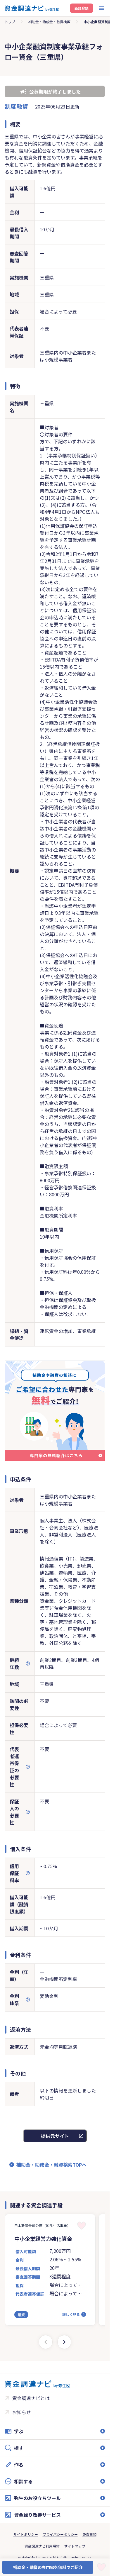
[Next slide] (64, 2342)
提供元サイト (55, 2136)
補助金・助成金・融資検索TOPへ (51, 2165)
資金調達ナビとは (31, 2398)
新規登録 (82, 8)
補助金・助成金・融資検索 (49, 22)
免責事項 (89, 2534)
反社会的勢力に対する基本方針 (42, 2558)
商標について (82, 2558)
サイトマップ (75, 2546)
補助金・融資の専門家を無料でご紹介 (48, 2567)
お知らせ (22, 2412)
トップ (10, 22)
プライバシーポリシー (60, 2534)
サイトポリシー (26, 2534)
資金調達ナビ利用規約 (42, 2546)
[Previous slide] (46, 2342)
